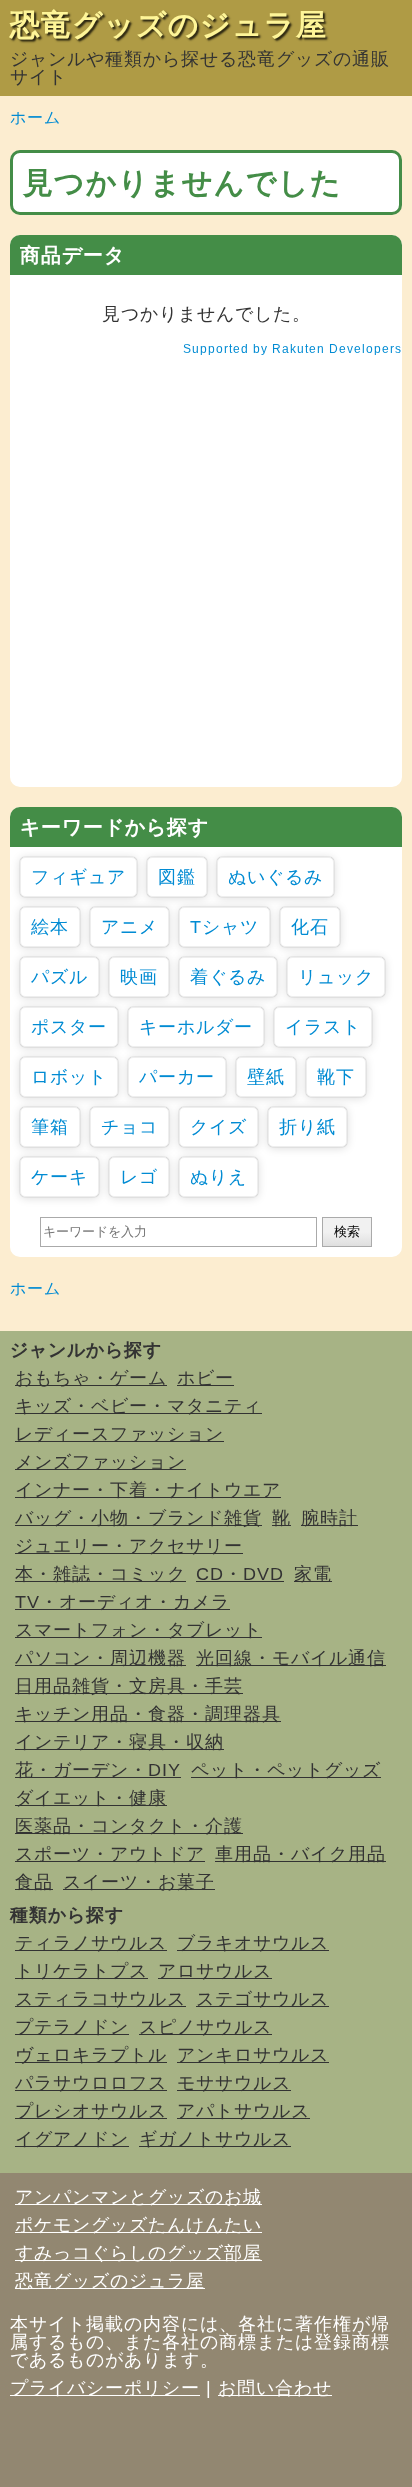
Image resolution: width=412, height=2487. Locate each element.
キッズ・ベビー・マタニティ (138, 1406)
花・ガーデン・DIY (98, 1770)
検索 (347, 1231)
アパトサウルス (243, 2111)
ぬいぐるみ (275, 877)
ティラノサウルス (91, 1943)
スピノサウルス (205, 2027)
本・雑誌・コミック (100, 1574)
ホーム (35, 117)
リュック (336, 977)
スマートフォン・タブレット (138, 1630)
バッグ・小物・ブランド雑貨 (138, 1518)
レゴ (139, 1177)
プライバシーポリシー (105, 2388)
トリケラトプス (81, 1971)
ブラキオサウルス (253, 1943)
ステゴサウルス (262, 1999)
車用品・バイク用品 (300, 1854)
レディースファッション (119, 1434)
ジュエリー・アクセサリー (129, 1546)
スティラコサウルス (100, 1999)
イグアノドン (72, 2139)
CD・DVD (240, 1574)
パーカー (177, 1077)
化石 (310, 927)
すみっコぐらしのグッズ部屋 (138, 2253)
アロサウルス (215, 1971)
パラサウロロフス (91, 2083)
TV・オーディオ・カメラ (122, 1602)
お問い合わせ (275, 2388)
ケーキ (59, 1177)
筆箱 (50, 1127)
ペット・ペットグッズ (286, 1770)
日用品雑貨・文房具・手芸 (129, 1686)
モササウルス (234, 2083)
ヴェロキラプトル (91, 2055)
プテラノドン (72, 2027)
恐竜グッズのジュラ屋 (168, 24)
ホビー (205, 1378)
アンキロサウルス (253, 2055)
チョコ (129, 1127)
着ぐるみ (228, 977)
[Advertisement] (206, 581)
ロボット (69, 1077)
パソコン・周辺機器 (100, 1658)
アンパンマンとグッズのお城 (138, 2197)
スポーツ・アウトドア (110, 1854)
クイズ (218, 1127)
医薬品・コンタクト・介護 (129, 1826)
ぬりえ (218, 1177)
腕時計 (329, 1518)
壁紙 (266, 1077)
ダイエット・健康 (91, 1798)
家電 (313, 1574)
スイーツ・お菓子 (139, 1882)
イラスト (323, 1027)
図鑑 (177, 877)
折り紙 (307, 1127)
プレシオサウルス (91, 2111)
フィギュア (78, 877)
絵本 (50, 927)
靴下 (336, 1077)
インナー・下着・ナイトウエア (148, 1490)
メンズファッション (100, 1462)
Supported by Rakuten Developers (292, 349)
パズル (59, 977)
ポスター (69, 1027)
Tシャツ (224, 927)
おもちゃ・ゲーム (91, 1378)
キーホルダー (196, 1027)
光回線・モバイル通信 (291, 1658)
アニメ (129, 927)
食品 (34, 1882)
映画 (139, 977)
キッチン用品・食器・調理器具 (148, 1714)
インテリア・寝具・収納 (119, 1742)
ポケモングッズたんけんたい (138, 2225)
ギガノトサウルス (215, 2139)
